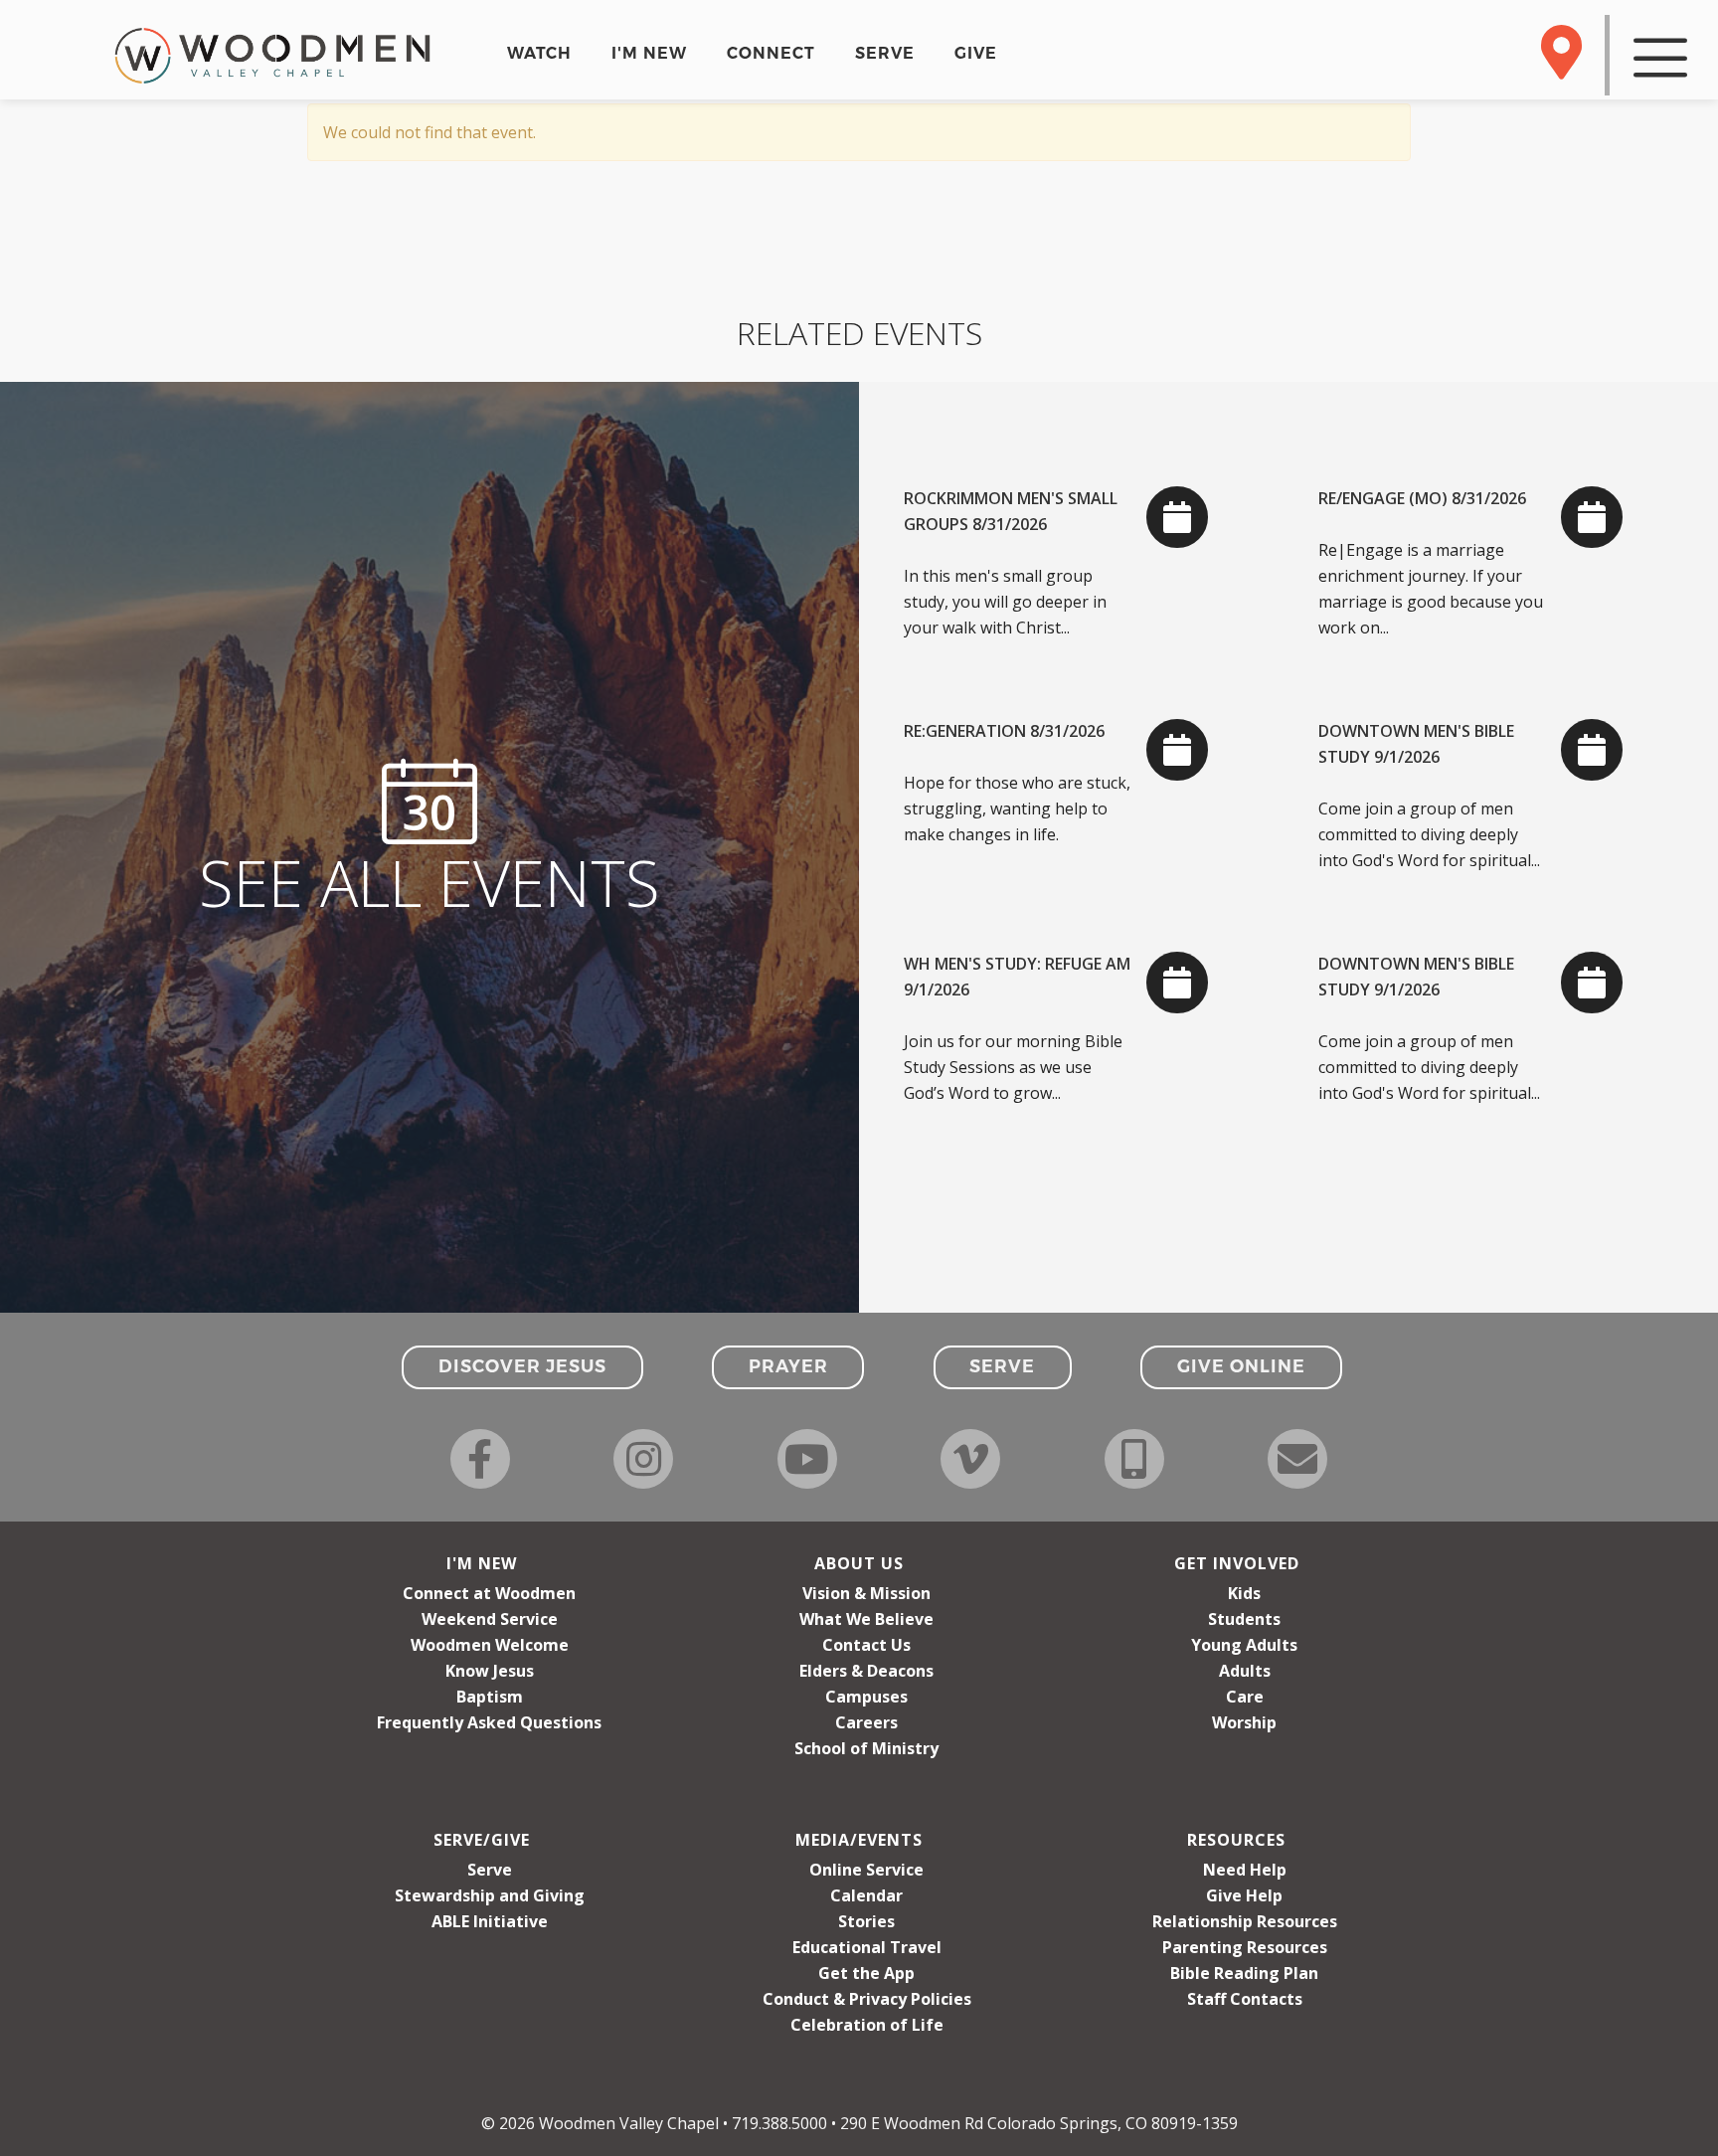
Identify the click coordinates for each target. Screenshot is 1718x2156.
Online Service (866, 1870)
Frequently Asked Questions (489, 1722)
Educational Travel (867, 1947)
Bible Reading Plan (1244, 1973)
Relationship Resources (1245, 1921)
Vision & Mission (866, 1593)
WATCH (539, 53)
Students (1244, 1619)
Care (1245, 1697)
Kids (1244, 1593)
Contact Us (866, 1645)
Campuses (866, 1697)
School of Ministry (866, 1748)
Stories (866, 1921)
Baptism (490, 1697)
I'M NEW (649, 53)
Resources (1236, 1840)
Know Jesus (490, 1671)
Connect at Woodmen (489, 1593)
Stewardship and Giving (490, 1895)
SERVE (885, 53)
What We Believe (866, 1619)
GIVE (976, 53)
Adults (1245, 1671)
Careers (866, 1722)
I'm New (482, 1563)
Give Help (1244, 1895)
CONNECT (771, 53)
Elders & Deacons (866, 1671)
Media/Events (859, 1840)
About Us (859, 1563)
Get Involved (1237, 1563)
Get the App (866, 1973)
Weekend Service (490, 1619)
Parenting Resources (1245, 1947)
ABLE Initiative (490, 1921)
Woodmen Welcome (490, 1645)
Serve (490, 1870)
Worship (1244, 1722)
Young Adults (1244, 1645)
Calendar (866, 1895)
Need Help (1245, 1870)
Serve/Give (482, 1840)
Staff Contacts (1245, 1999)
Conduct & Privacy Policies (867, 1999)
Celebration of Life (867, 2025)
